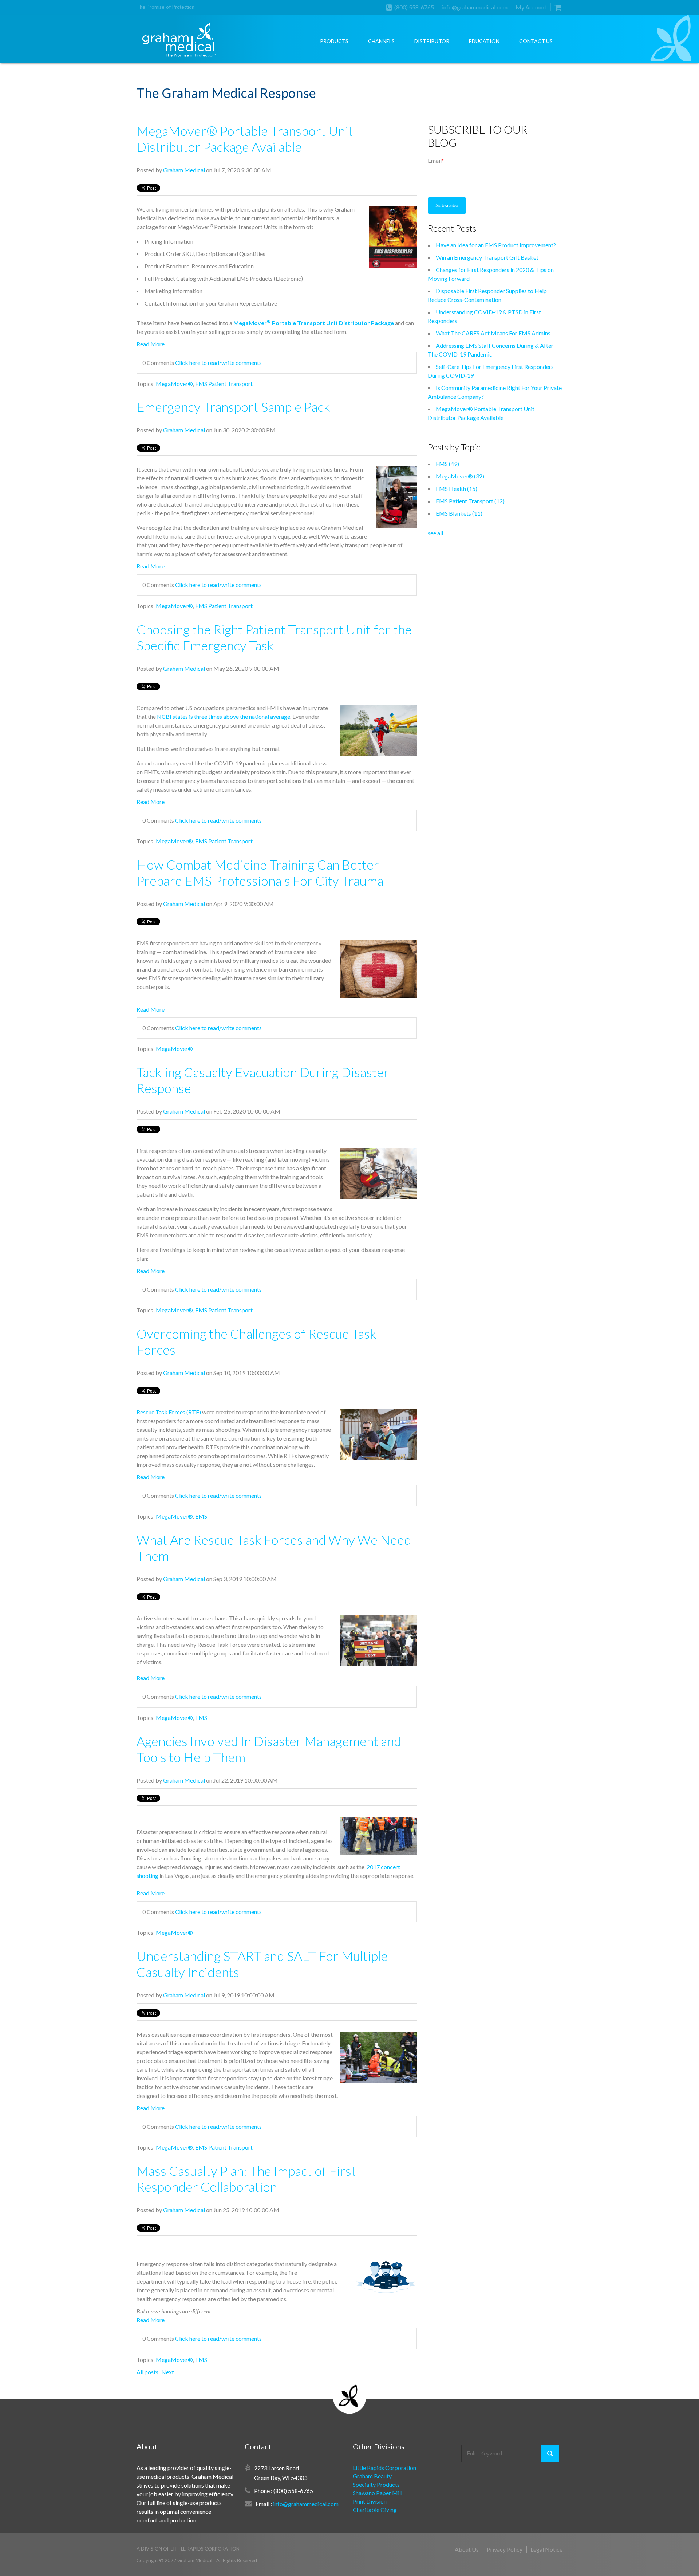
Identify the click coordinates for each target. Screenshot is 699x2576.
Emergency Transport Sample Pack (233, 407)
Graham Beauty (372, 2476)
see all (435, 533)
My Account (531, 7)
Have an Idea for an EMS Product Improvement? (496, 245)
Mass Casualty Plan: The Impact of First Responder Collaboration (246, 2179)
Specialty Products (376, 2484)
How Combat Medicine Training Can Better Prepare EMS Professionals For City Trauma (260, 873)
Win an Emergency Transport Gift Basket (487, 257)
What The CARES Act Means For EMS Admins (493, 333)
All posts (147, 2372)
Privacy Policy (505, 2549)
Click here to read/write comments (218, 363)
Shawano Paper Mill (378, 2493)
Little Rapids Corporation (384, 2468)
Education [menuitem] (484, 41)
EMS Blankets (459, 513)
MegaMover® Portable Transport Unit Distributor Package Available (245, 139)
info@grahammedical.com (475, 7)
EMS (201, 1516)
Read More (151, 344)
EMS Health (457, 489)
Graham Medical (184, 170)
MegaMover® (174, 384)
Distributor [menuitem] (432, 41)
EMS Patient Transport (224, 384)
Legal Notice (546, 2549)
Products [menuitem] (334, 41)
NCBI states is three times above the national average (224, 716)
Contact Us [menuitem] (536, 41)
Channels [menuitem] (381, 41)
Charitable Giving (375, 2510)
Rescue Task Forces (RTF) (169, 1412)
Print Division (370, 2501)
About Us (467, 2549)
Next (168, 2372)
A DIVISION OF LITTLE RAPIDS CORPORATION (188, 2549)
